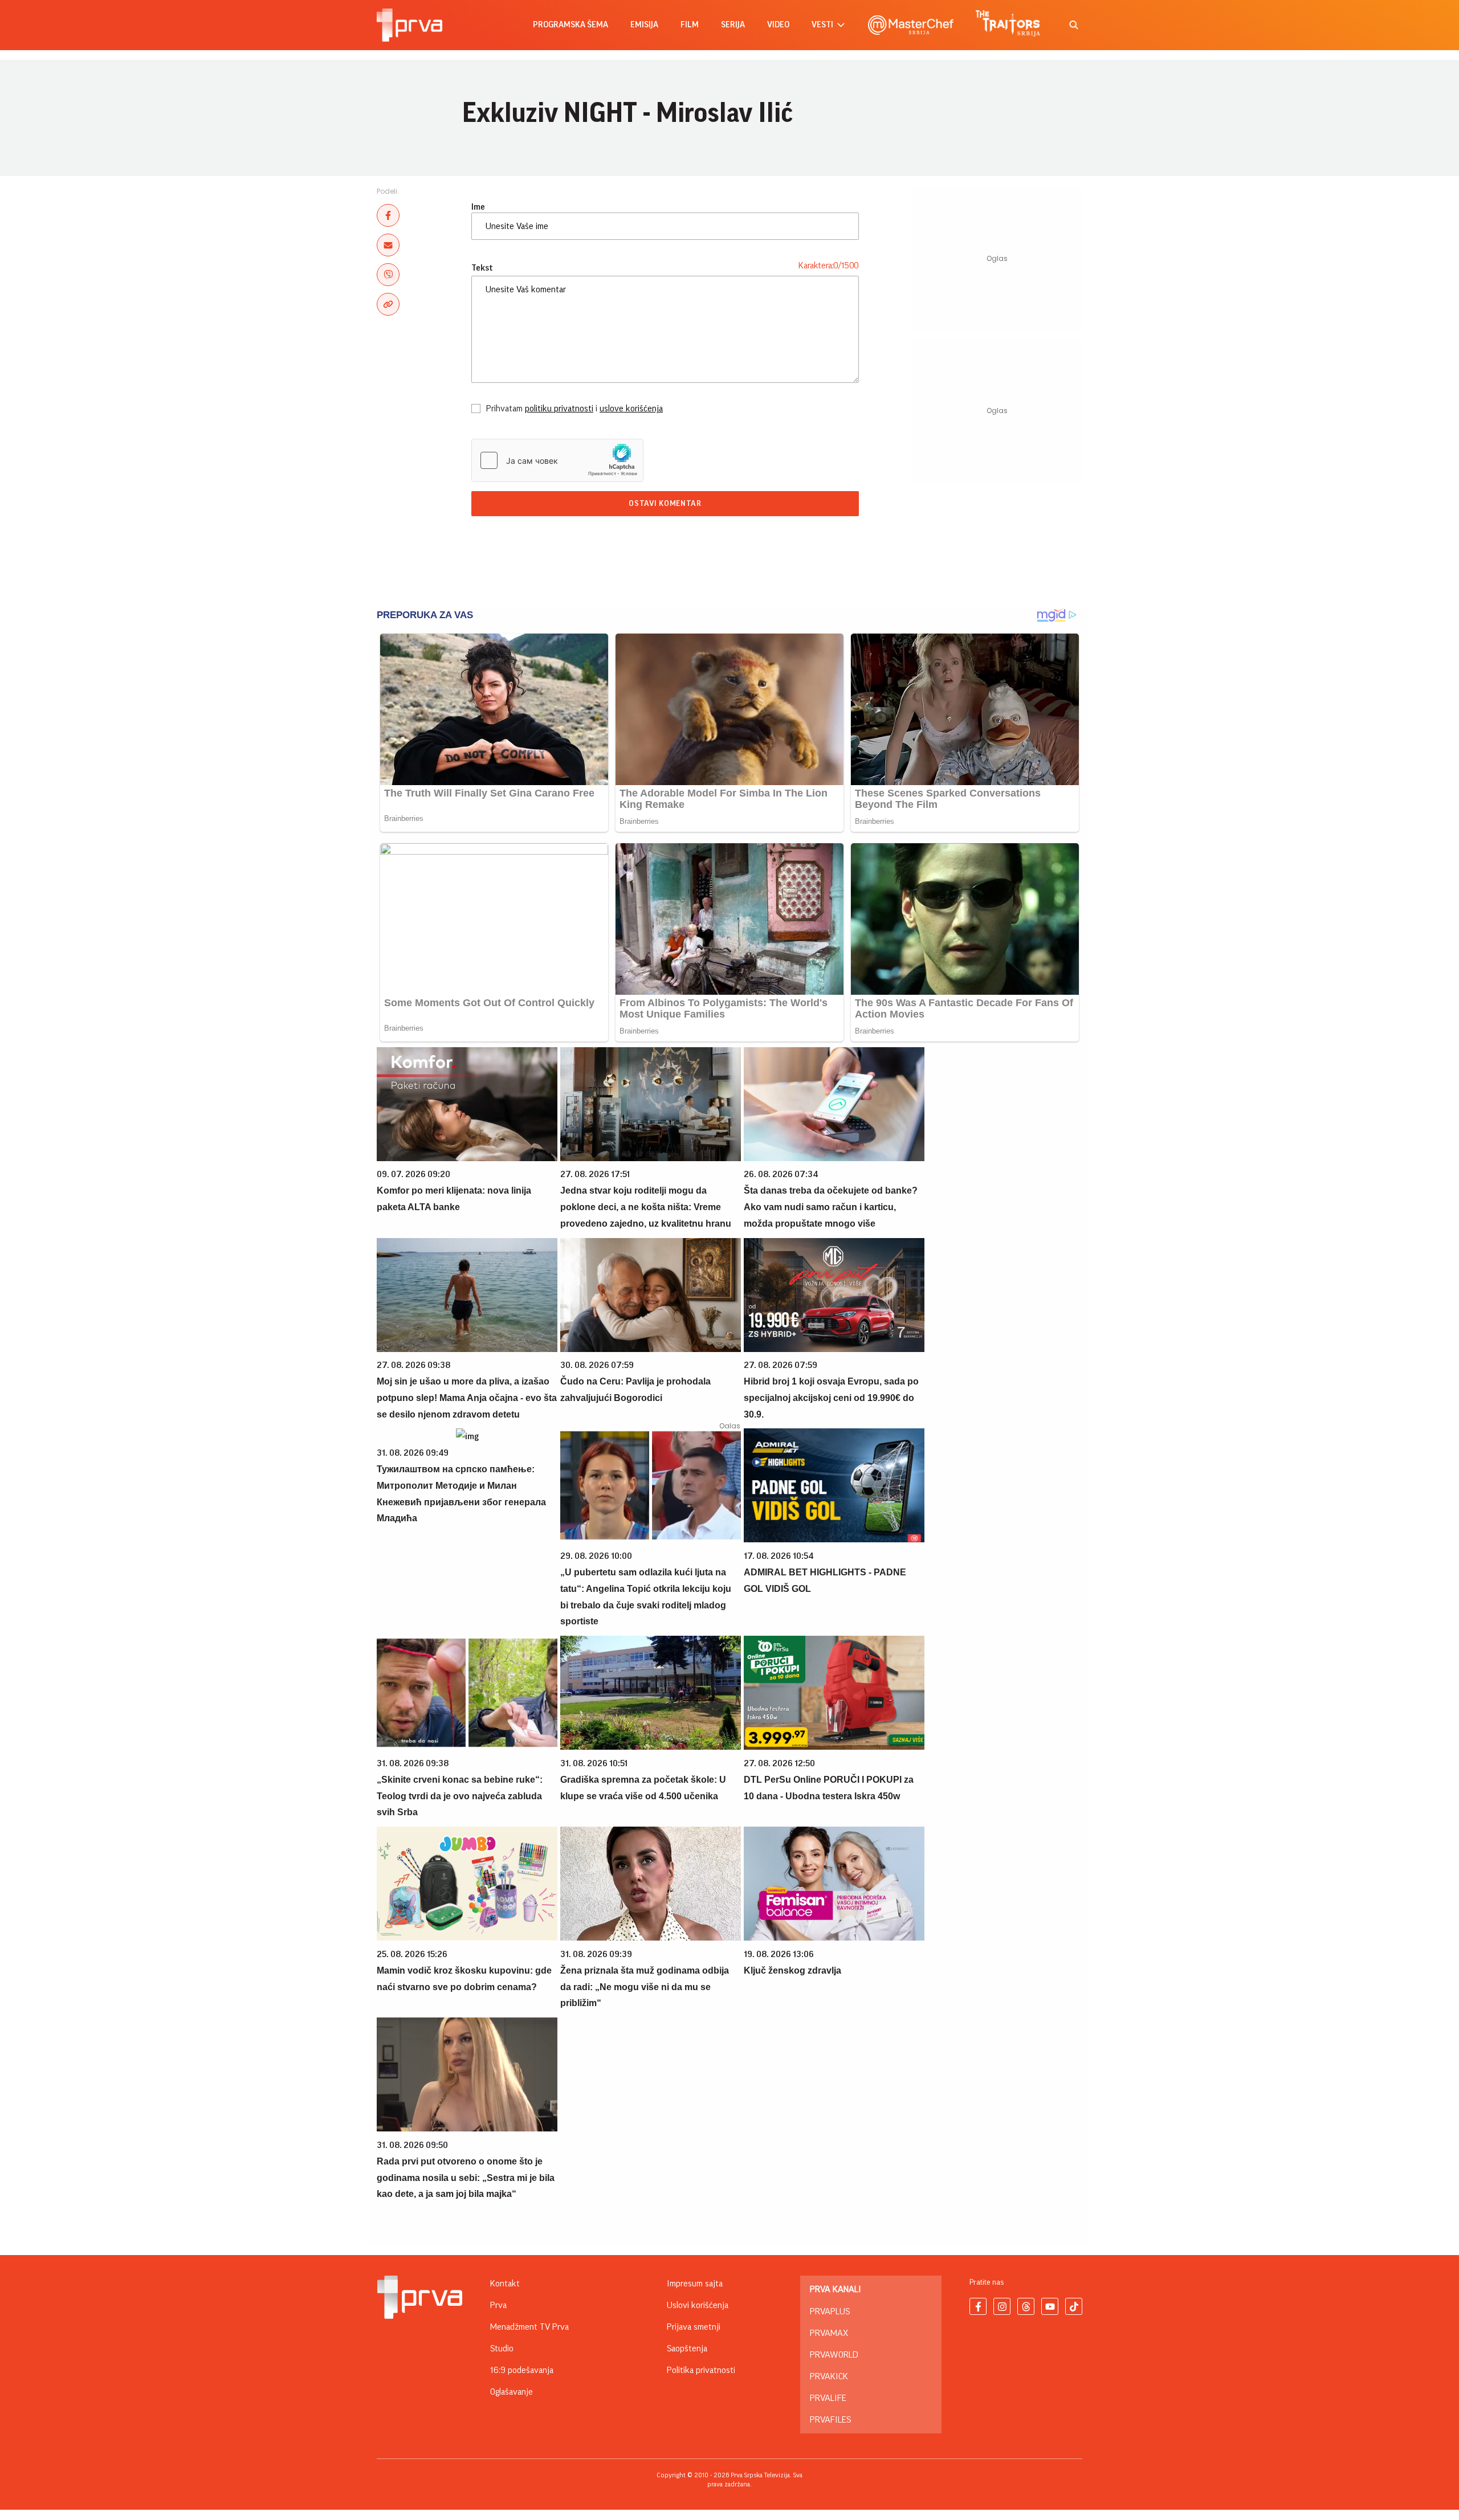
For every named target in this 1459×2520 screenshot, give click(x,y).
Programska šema (570, 25)
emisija (644, 25)
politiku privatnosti (559, 409)
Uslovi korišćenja (698, 2305)
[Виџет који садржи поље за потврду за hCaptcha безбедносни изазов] (557, 460)
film (690, 25)
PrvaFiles (830, 2420)
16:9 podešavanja (522, 2370)
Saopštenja (687, 2349)
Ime (478, 207)
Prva (498, 2305)
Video (778, 25)
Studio (502, 2349)
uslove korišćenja (631, 409)
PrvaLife (828, 2398)
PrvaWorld (834, 2355)
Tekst (482, 268)
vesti (822, 25)
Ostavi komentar (665, 504)
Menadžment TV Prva (529, 2327)
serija (733, 25)
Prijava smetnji (694, 2327)
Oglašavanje (512, 2392)
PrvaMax (829, 2333)
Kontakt (505, 2284)
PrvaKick (829, 2376)
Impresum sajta (695, 2284)
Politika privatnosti (701, 2370)
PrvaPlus (830, 2311)
